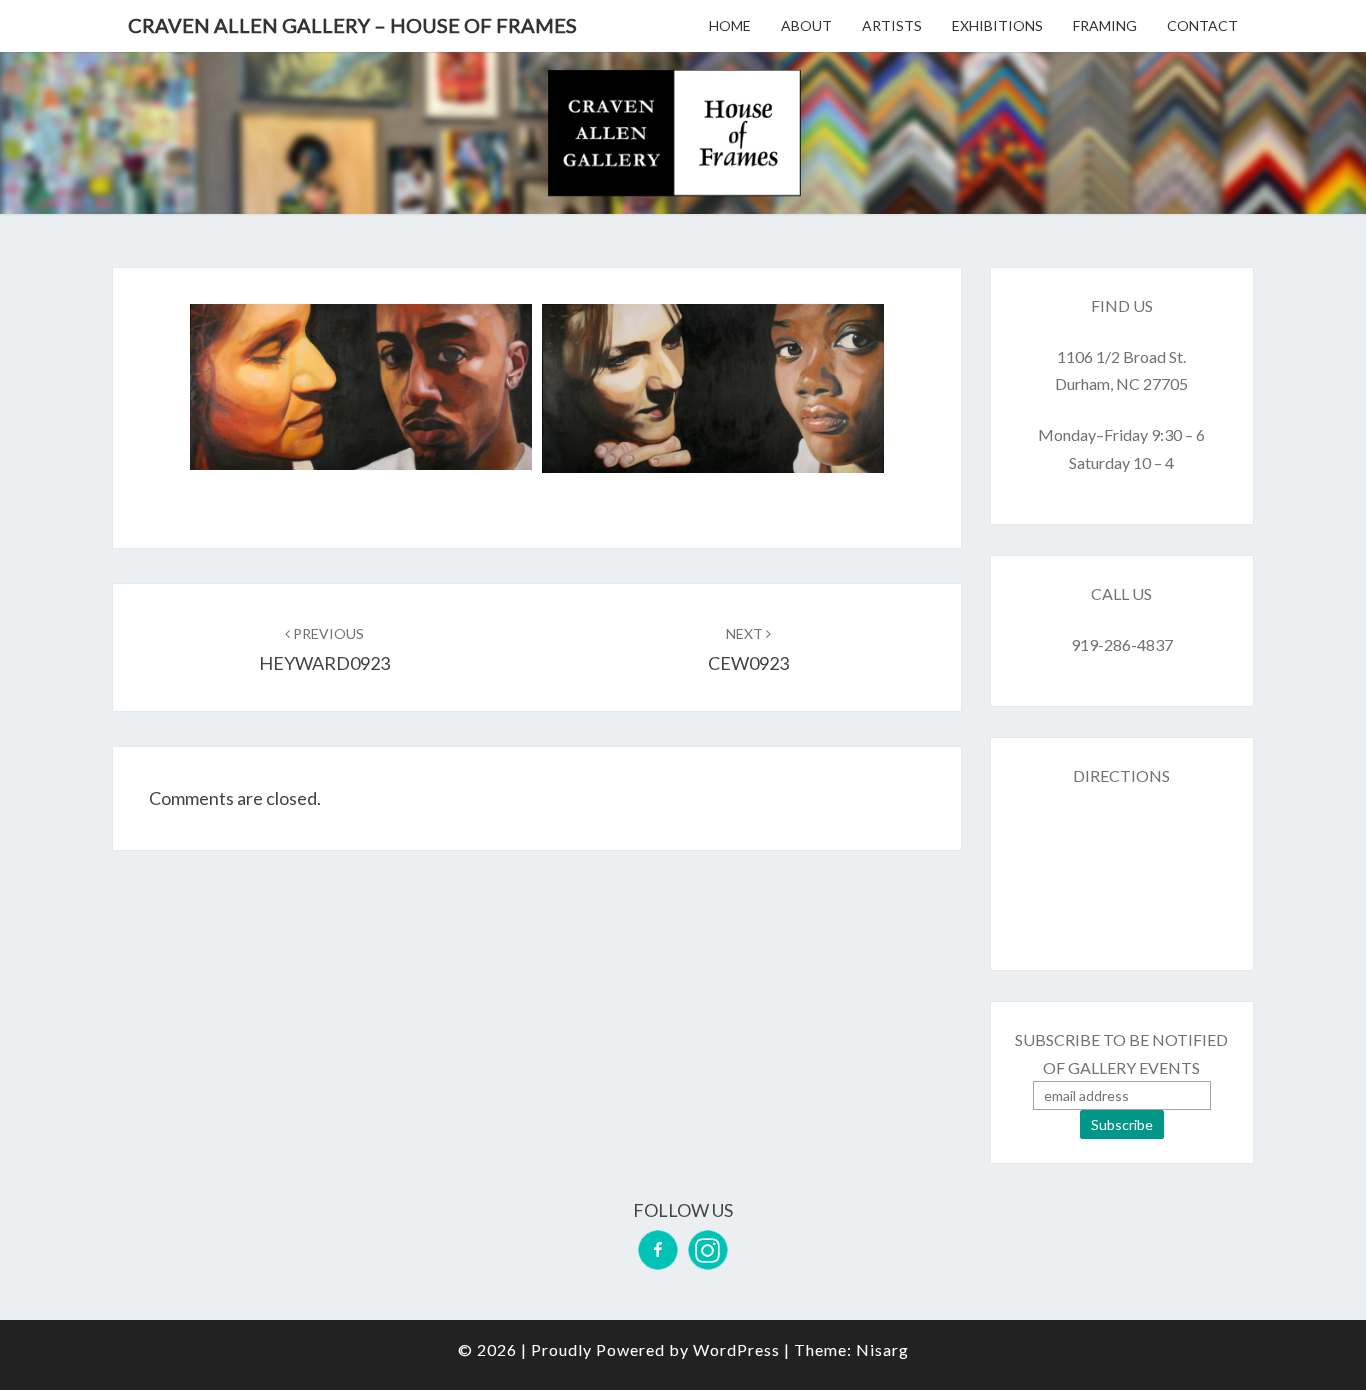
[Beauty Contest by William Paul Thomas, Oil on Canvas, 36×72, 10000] (713, 388)
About (806, 25)
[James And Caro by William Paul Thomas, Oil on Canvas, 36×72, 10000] (361, 387)
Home (730, 25)
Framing (1105, 25)
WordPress (736, 1349)
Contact (1202, 25)
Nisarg (882, 1349)
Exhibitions (997, 25)
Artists (892, 25)
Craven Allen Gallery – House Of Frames (352, 25)
